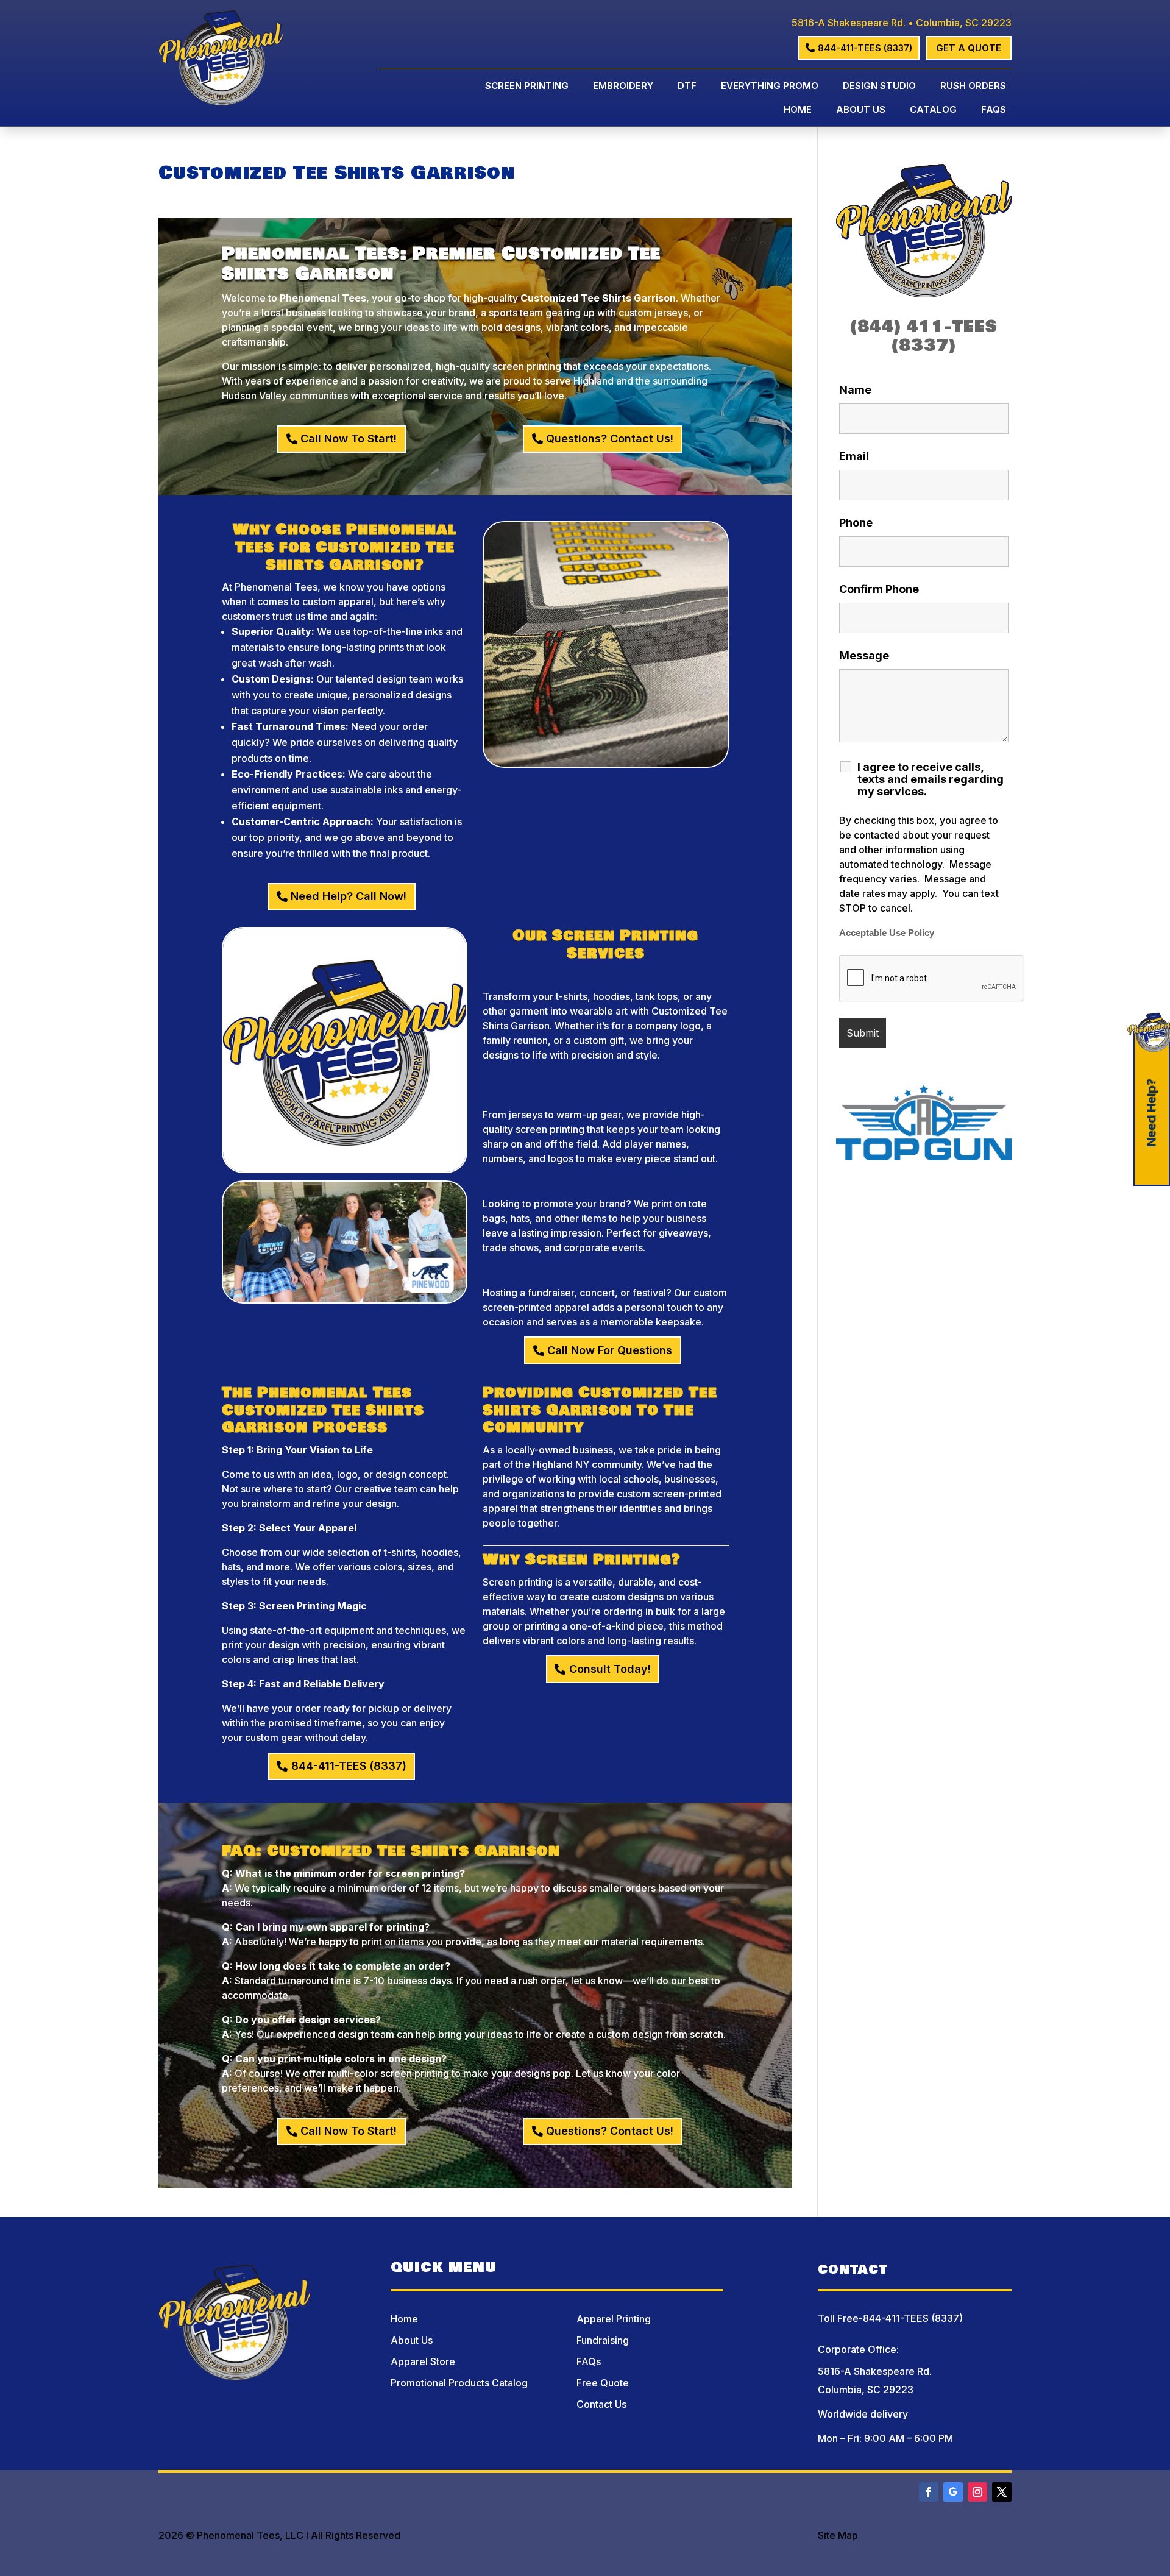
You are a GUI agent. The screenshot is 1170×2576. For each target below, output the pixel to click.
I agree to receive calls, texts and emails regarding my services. (931, 779)
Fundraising (603, 2340)
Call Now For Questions (610, 1350)
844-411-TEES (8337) (865, 48)
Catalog (933, 110)
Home (798, 110)
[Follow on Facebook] (929, 2492)
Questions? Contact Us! (610, 438)
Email (854, 456)
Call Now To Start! (349, 438)
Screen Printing (527, 87)
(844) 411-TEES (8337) (924, 336)
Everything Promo (770, 87)
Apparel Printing (614, 2319)
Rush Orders (973, 87)
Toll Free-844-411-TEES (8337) (890, 2318)
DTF (687, 87)
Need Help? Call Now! (349, 896)
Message (864, 655)
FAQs (994, 110)
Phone (856, 523)
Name (855, 390)
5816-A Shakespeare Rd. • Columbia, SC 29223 (902, 23)
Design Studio (879, 87)
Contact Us (601, 2404)
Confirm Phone (879, 589)
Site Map (838, 2535)
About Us (861, 110)
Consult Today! (610, 1669)
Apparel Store (423, 2361)
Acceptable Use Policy (887, 933)
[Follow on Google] (953, 2492)
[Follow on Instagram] (977, 2492)
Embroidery (623, 87)
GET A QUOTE (969, 48)
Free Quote (603, 2383)
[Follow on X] (1002, 2492)
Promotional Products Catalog (459, 2383)
